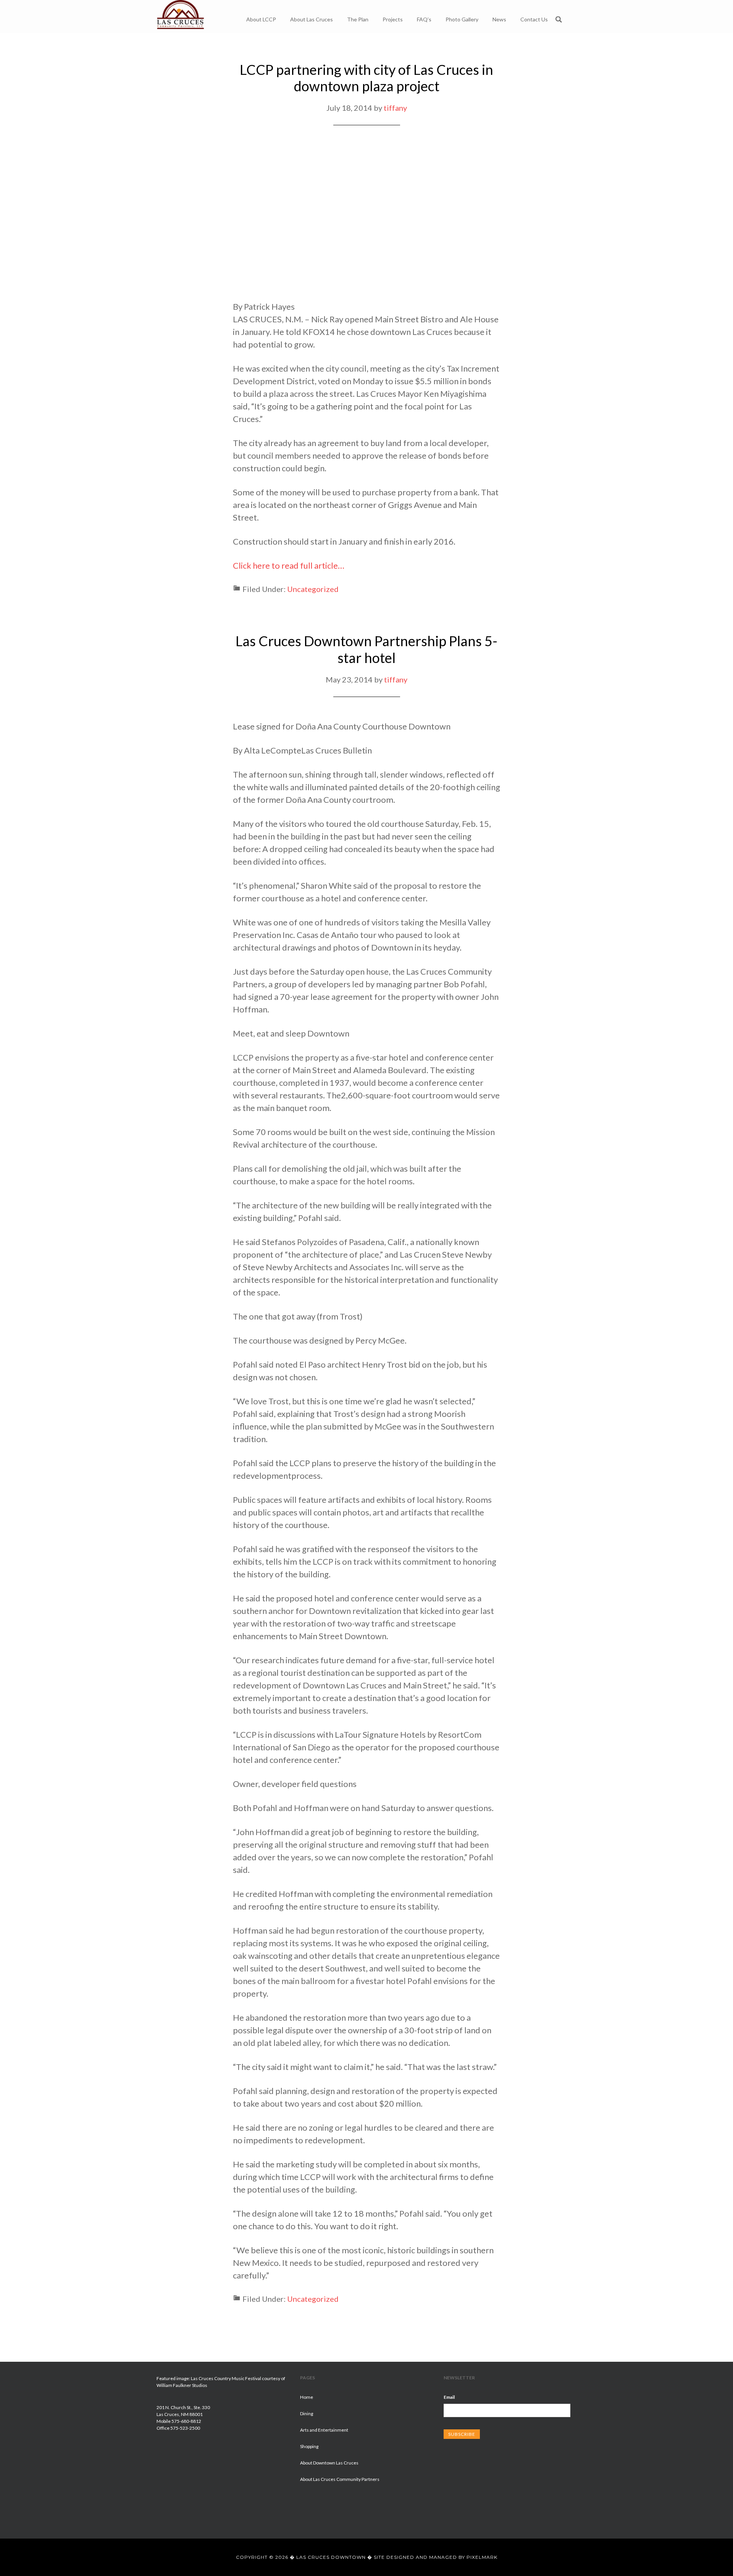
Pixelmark (482, 2557)
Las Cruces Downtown (181, 16)
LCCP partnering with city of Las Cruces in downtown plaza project (366, 78)
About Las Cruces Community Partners (340, 2479)
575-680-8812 (186, 2421)
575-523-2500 (185, 2428)
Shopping (309, 2446)
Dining (307, 2413)
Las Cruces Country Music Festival (226, 2378)
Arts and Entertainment (324, 2430)
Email (449, 2397)
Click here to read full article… (289, 565)
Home (307, 2397)
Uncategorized (313, 589)
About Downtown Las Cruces (329, 2463)
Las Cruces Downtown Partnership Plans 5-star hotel (366, 649)
